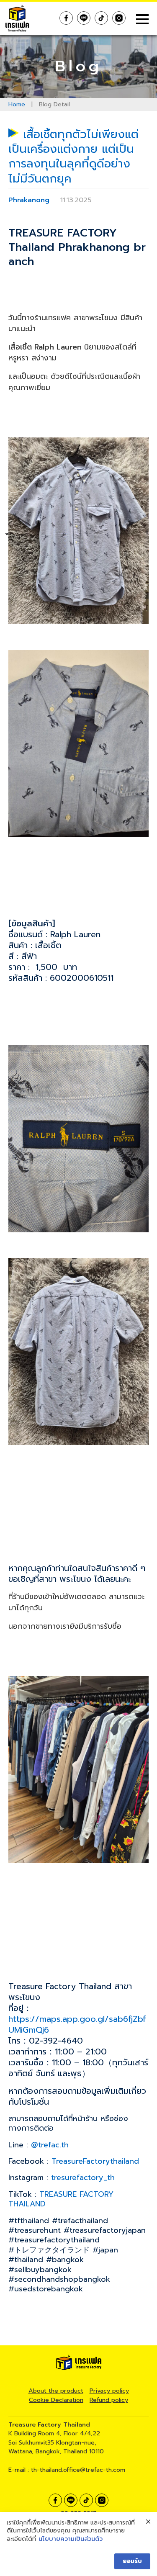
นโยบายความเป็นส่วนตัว (71, 2539)
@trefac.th (50, 2145)
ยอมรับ (132, 2561)
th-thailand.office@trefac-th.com (78, 2470)
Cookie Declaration (56, 2400)
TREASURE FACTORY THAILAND (61, 2199)
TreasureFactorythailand (98, 2161)
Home (17, 104)
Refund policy (109, 2400)
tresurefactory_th (83, 2178)
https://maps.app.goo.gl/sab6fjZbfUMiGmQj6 (77, 2024)
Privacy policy (109, 2391)
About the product (56, 2391)
